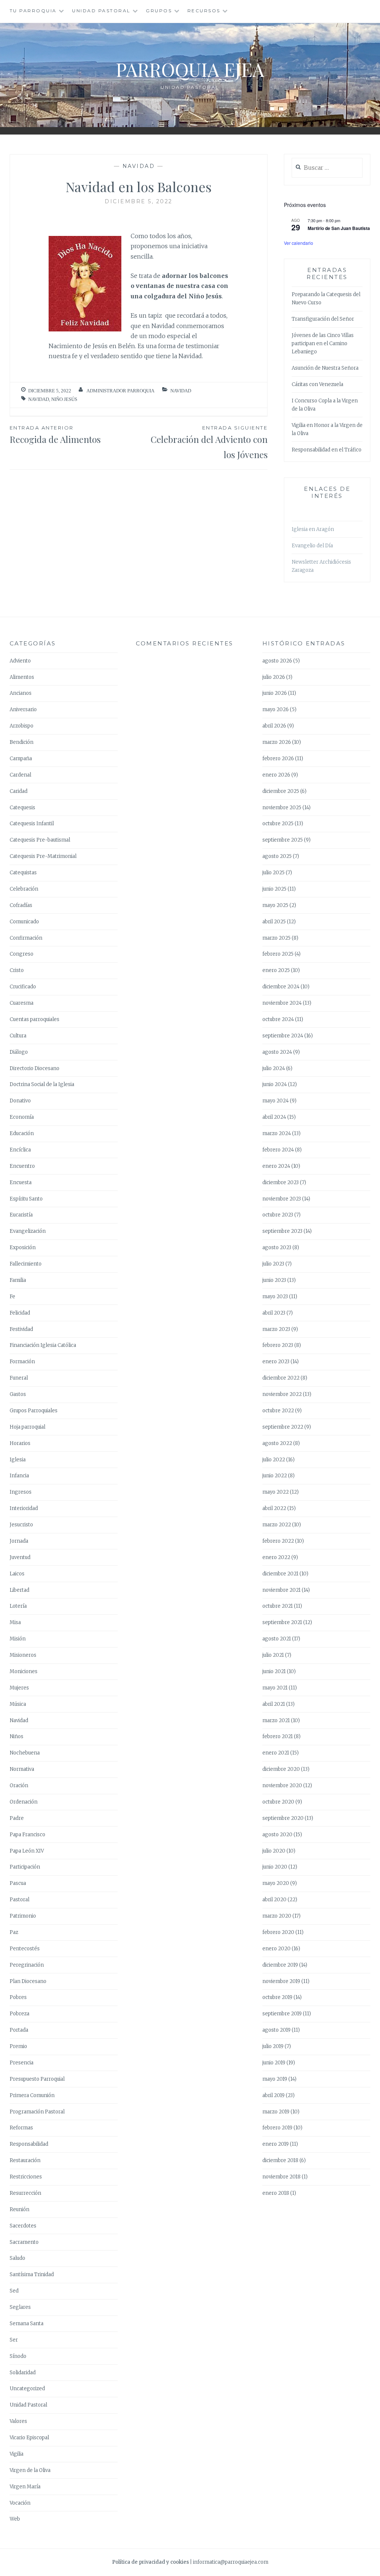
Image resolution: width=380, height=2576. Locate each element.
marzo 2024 (277, 1133)
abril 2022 (274, 1508)
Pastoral (19, 1900)
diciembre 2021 (280, 1574)
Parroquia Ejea (190, 69)
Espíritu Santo (26, 1199)
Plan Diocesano (28, 1981)
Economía (22, 1117)
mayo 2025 (275, 905)
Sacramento (24, 2242)
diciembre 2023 (281, 1182)
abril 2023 (274, 1313)
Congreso (22, 954)
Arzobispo (22, 726)
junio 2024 (275, 1084)
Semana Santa (27, 2324)
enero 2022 (276, 1557)
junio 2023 (274, 1280)
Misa (15, 1622)
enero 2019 (276, 2144)
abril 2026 (274, 726)
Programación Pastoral (37, 2112)
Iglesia (18, 1460)
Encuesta (21, 1182)
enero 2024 (276, 1166)
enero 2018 (276, 2193)
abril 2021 (274, 1704)
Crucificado (23, 987)
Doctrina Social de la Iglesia (42, 1084)
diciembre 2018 (280, 2160)
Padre (17, 1818)
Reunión (19, 2209)
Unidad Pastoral (101, 11)
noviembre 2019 (281, 1981)
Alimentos (22, 677)
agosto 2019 (276, 2030)
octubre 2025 (278, 824)
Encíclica (20, 1150)
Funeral (19, 1378)
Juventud (20, 1557)
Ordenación (24, 1802)
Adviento (20, 661)
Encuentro (22, 1166)
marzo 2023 (276, 1329)
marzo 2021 (276, 1720)
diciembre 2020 (281, 1769)
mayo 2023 (275, 1297)
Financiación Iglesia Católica (43, 1345)
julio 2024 (274, 1068)
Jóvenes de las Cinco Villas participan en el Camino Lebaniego (323, 344)
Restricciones (26, 2177)
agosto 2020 (277, 1835)
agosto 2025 (277, 856)
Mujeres (19, 1688)
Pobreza (19, 2014)
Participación (25, 1867)
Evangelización (28, 1231)
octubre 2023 (278, 1215)
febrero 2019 (277, 2128)
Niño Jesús (64, 399)
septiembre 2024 (283, 1036)
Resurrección (25, 2193)
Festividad (21, 1329)
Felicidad (20, 1313)
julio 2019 (273, 2046)
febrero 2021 (278, 1736)
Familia (18, 1280)
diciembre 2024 (281, 987)
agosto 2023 (277, 1248)
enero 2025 (276, 970)
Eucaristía (21, 1215)
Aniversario (23, 709)
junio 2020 (275, 1867)
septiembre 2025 (283, 840)
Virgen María (25, 2487)
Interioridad (24, 1508)
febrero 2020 (278, 1932)
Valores (18, 2421)
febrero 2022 (278, 1541)
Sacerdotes (23, 2226)
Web (15, 2519)
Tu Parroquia (33, 11)
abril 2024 (274, 1117)
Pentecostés (25, 1949)
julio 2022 (274, 1460)
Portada (19, 2030)
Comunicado (24, 922)
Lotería (18, 1606)
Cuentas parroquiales (35, 1019)
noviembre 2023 (282, 1199)
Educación (22, 1133)
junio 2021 (274, 1671)
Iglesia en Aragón (313, 529)
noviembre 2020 (282, 1786)
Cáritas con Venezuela (317, 384)
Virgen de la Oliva (30, 2470)
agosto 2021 (277, 1639)
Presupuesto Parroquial (37, 2079)
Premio (18, 2046)
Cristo (17, 970)
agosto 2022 (277, 1443)
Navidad (139, 166)
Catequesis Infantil (32, 824)
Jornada (19, 1541)
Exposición (23, 1248)
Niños (17, 1736)
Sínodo (18, 2356)
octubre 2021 (278, 1606)
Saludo (17, 2258)
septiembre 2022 (283, 1427)
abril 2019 (273, 2095)
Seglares (20, 2307)
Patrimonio (23, 1916)
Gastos (18, 1394)
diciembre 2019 (280, 1965)
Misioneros (23, 1655)
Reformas (21, 2128)
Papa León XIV (27, 1851)
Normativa (22, 1769)
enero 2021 (276, 1753)
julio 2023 (273, 1264)
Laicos (17, 1574)
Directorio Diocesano (35, 1068)
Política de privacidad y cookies (150, 2562)
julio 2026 (274, 677)
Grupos (159, 11)
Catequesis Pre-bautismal (40, 840)
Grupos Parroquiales (34, 1411)
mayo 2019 (275, 2079)
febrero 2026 (278, 759)
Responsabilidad (29, 2144)
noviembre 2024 (282, 1003)
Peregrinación (27, 1965)
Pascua (18, 1883)
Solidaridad (23, 2373)
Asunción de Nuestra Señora (325, 368)
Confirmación (26, 938)
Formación (22, 1362)
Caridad (19, 791)
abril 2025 (274, 922)
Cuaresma (22, 1003)
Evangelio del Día (312, 546)
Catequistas (23, 873)
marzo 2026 (277, 742)
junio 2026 (275, 693)
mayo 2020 (276, 1883)
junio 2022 (275, 1476)
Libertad (19, 1590)
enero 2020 (276, 1949)
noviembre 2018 (281, 2177)
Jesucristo (21, 1525)
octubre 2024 (278, 1019)
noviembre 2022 (282, 1394)
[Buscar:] (327, 168)
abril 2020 (274, 1900)
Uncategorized (27, 2389)
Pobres (18, 1997)
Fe (12, 1297)
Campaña (21, 759)
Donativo (20, 1101)
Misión (18, 1639)
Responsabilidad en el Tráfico (327, 450)
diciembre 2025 (281, 791)
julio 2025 (273, 873)
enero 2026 (276, 775)
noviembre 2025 (282, 808)
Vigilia (17, 2454)
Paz (14, 1932)
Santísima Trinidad (32, 2274)
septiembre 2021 (282, 1622)
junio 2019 (274, 2063)
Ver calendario (299, 243)
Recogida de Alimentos (55, 435)
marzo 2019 (276, 2112)
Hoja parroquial (27, 1427)
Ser (14, 2340)
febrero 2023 (278, 1345)
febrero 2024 (278, 1150)
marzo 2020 (277, 1916)
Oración (19, 1786)
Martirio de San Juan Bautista (339, 228)
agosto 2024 (277, 1052)
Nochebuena (25, 1753)
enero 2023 (276, 1362)
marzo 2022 (277, 1525)
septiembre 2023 (282, 1231)
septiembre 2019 (282, 2014)
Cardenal (20, 775)
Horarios (20, 1443)
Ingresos (21, 1492)
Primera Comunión (32, 2095)
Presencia (22, 2063)
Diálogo (19, 1052)
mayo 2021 (275, 1688)
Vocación (20, 2503)
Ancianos (21, 693)
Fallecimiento (26, 1264)
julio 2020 (274, 1851)
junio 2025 (274, 889)
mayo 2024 (276, 1101)
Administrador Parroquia (120, 391)
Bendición (22, 742)
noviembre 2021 (281, 1590)
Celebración (24, 889)
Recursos (204, 11)
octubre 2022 (278, 1411)
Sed (14, 2291)
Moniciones (24, 1671)
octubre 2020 (278, 1802)
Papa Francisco (27, 1835)
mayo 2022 (276, 1492)
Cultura (18, 1036)
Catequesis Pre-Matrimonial (43, 856)
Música (18, 1704)
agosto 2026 (277, 661)
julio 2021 (273, 1655)
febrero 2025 (278, 954)
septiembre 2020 (283, 1818)
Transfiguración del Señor (323, 319)
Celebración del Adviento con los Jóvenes (209, 443)
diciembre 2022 (281, 1378)
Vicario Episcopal (29, 2438)
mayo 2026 (276, 709)
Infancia (19, 1476)
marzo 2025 (276, 938)
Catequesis (22, 808)
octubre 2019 (277, 1997)
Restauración (25, 2160)
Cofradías (21, 905)
